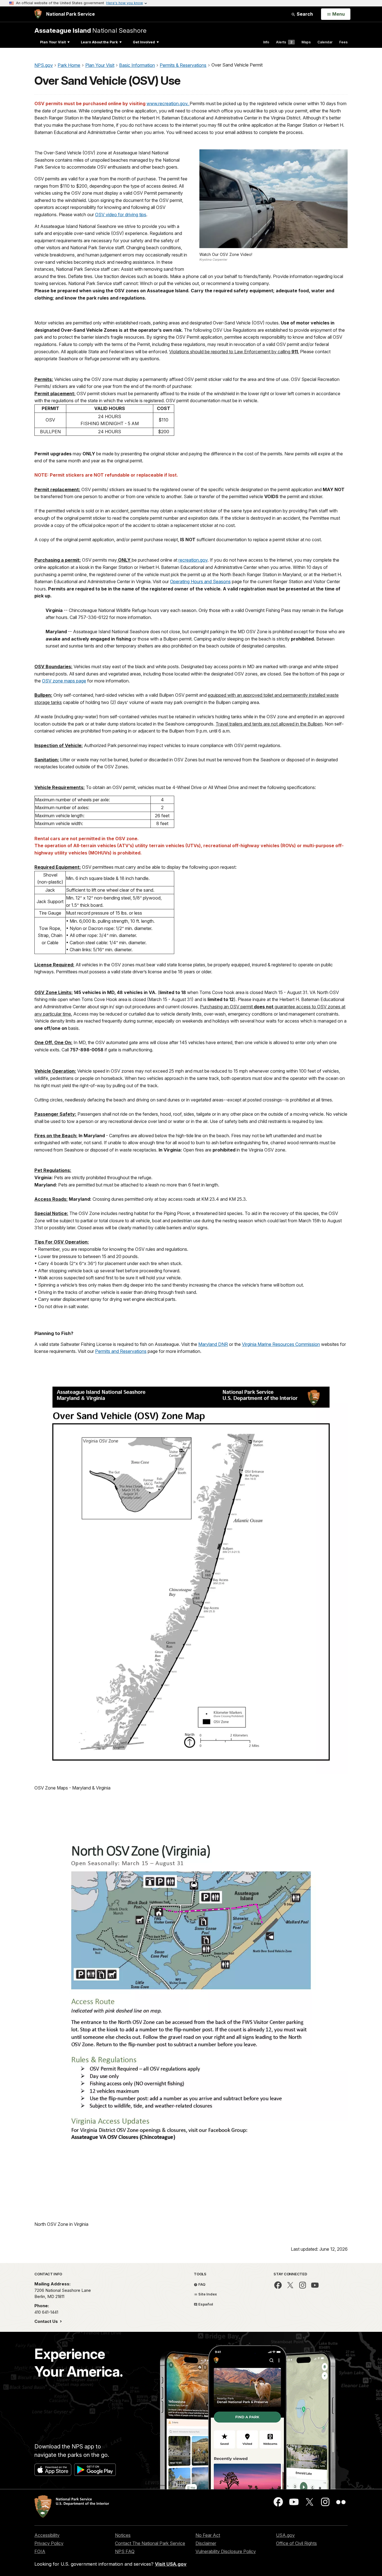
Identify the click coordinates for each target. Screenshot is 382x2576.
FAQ (201, 2284)
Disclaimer (206, 2543)
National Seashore (90, 30)
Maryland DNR (213, 1344)
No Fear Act (208, 2535)
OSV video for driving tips (121, 215)
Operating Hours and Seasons (200, 581)
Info (266, 42)
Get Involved (144, 42)
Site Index (207, 2294)
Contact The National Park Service (150, 2543)
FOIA (40, 2551)
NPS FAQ (125, 2551)
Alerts (284, 42)
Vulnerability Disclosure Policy (226, 2551)
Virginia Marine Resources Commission (281, 1344)
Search (304, 14)
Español (205, 2304)
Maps (306, 42)
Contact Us (47, 2321)
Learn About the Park (99, 42)
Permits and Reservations (121, 1351)
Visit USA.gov (171, 2564)
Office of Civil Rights (296, 2543)
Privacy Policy (49, 2543)
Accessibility (47, 2535)
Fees (343, 42)
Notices (123, 2535)
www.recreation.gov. (168, 103)
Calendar (325, 42)
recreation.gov (193, 560)
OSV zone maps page (64, 681)
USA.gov (285, 2535)
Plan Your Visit (53, 42)
